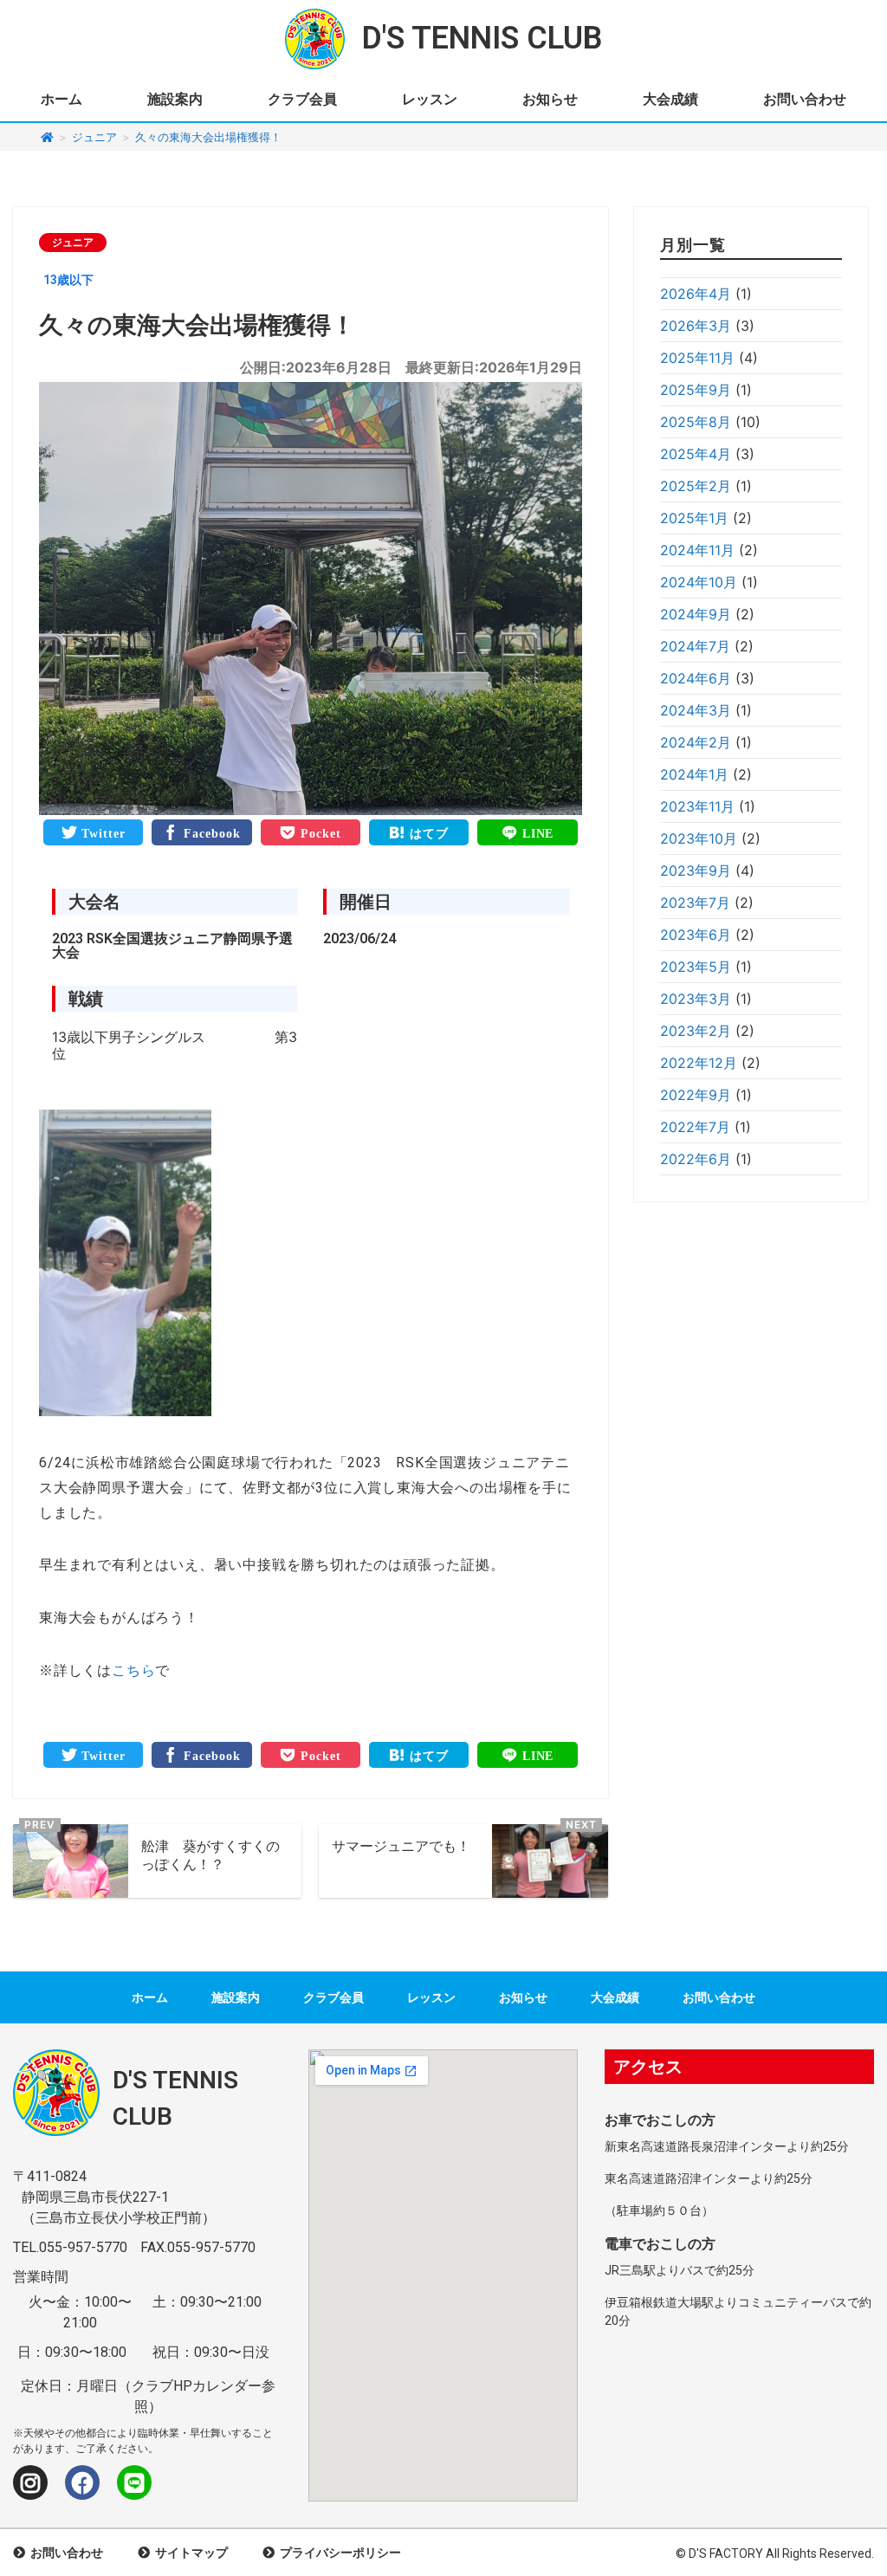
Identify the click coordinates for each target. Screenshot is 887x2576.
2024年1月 (694, 774)
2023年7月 (695, 903)
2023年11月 (697, 806)
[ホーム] (47, 137)
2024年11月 (697, 550)
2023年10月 (699, 838)
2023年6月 (696, 935)
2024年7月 (695, 646)
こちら (133, 1670)
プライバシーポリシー (338, 2553)
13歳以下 (68, 280)
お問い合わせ (805, 99)
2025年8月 (696, 422)
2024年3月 (696, 710)
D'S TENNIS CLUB (482, 38)
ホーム (62, 99)
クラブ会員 (302, 99)
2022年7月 (695, 1127)
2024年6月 (696, 678)
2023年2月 (696, 1031)
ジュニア (73, 243)
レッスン (430, 99)
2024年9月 (696, 614)
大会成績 (670, 99)
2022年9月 (696, 1095)
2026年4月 (696, 294)
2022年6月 (696, 1159)
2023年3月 (696, 999)
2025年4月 (696, 454)
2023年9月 (696, 871)
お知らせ (550, 99)
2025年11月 (697, 358)
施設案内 (175, 99)
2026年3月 (696, 326)
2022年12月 (699, 1063)
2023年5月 (696, 967)
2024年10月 (699, 582)
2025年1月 (694, 518)
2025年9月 (696, 390)
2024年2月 (696, 742)
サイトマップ (189, 2553)
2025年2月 (696, 486)
